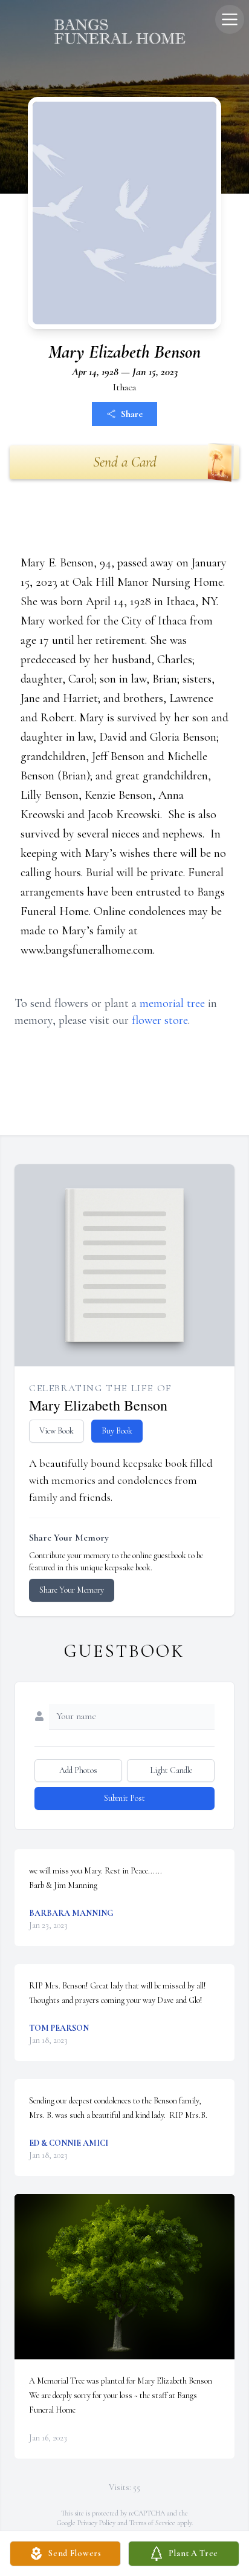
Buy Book (117, 1431)
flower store (160, 1020)
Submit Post (124, 1798)
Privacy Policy (96, 2523)
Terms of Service (152, 2523)
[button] (125, 2277)
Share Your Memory (72, 1590)
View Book (57, 1431)
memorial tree (172, 1003)
